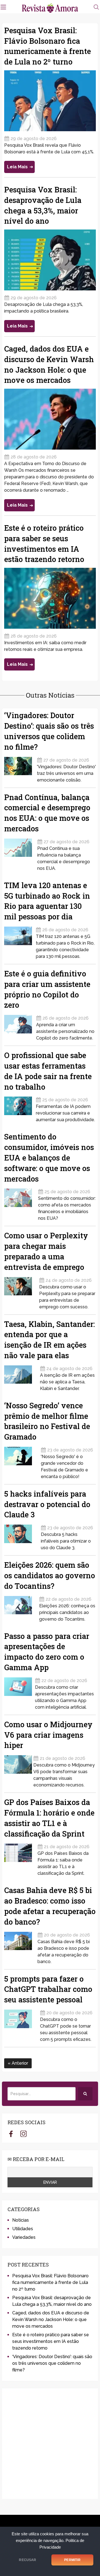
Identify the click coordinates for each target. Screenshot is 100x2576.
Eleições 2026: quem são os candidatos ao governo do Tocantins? (50, 1575)
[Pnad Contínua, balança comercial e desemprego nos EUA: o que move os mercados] (20, 853)
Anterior (19, 2063)
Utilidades (23, 2229)
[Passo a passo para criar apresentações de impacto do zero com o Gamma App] (19, 1692)
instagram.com (23, 2134)
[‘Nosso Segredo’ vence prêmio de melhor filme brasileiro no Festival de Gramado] (22, 1461)
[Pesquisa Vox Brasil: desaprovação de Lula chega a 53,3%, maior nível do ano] (50, 260)
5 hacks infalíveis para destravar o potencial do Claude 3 (47, 1504)
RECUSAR (27, 2560)
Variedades (24, 2237)
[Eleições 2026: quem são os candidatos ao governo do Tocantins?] (21, 1607)
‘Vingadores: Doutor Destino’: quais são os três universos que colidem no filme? (52, 2363)
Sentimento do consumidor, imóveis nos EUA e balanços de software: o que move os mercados (49, 1157)
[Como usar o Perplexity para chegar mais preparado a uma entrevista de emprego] (21, 1292)
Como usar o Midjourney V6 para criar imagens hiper (48, 1735)
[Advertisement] (50, 2444)
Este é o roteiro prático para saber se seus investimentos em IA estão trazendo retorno (51, 2341)
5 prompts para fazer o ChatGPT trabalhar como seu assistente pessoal (48, 1989)
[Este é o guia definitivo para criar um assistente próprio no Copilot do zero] (19, 1026)
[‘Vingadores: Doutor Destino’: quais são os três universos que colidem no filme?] (20, 768)
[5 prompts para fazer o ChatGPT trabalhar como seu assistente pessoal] (21, 2024)
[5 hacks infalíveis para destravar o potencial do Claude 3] (22, 1536)
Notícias (21, 2220)
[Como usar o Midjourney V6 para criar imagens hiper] (18, 1770)
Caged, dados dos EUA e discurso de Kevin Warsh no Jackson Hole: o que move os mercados (51, 2320)
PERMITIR (72, 2560)
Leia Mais (17, 167)
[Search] (85, 2094)
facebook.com (11, 2134)
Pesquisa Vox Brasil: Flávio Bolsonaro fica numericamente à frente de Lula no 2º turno (50, 2282)
